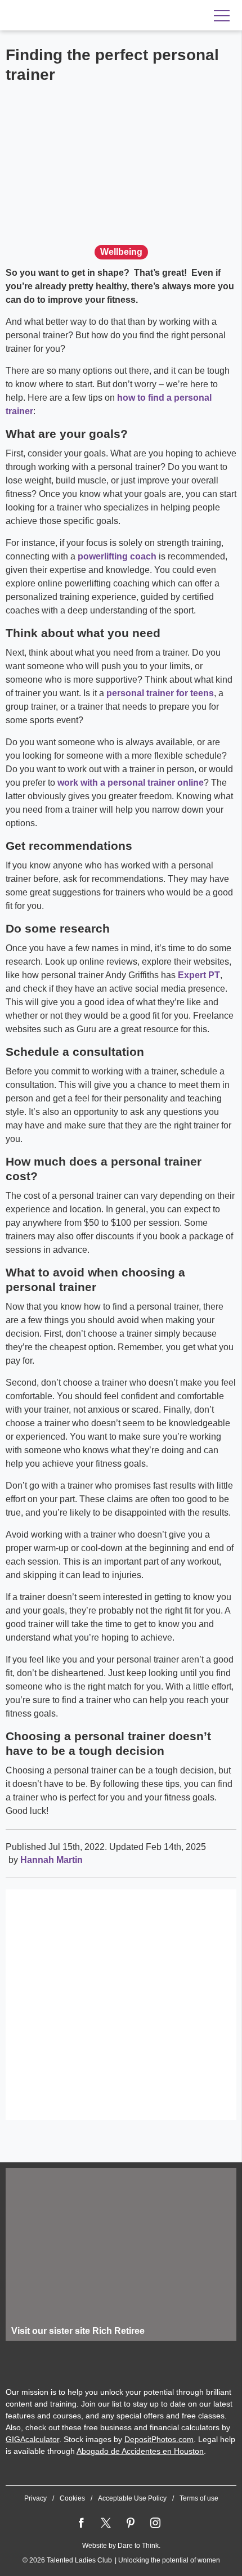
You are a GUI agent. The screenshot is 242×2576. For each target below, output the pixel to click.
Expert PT (199, 975)
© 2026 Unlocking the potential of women (121, 2560)
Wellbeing (121, 252)
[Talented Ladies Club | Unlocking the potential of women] (79, 16)
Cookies (72, 2498)
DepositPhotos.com (159, 2439)
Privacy (35, 2498)
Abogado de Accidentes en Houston (140, 2451)
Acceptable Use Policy (132, 2498)
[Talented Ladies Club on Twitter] (106, 2523)
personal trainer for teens (160, 693)
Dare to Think (138, 2546)
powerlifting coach (117, 556)
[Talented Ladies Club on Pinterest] (131, 2523)
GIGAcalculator (32, 2439)
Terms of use (199, 2498)
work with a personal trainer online (131, 783)
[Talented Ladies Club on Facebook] (81, 2523)
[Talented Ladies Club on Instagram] (155, 2523)
